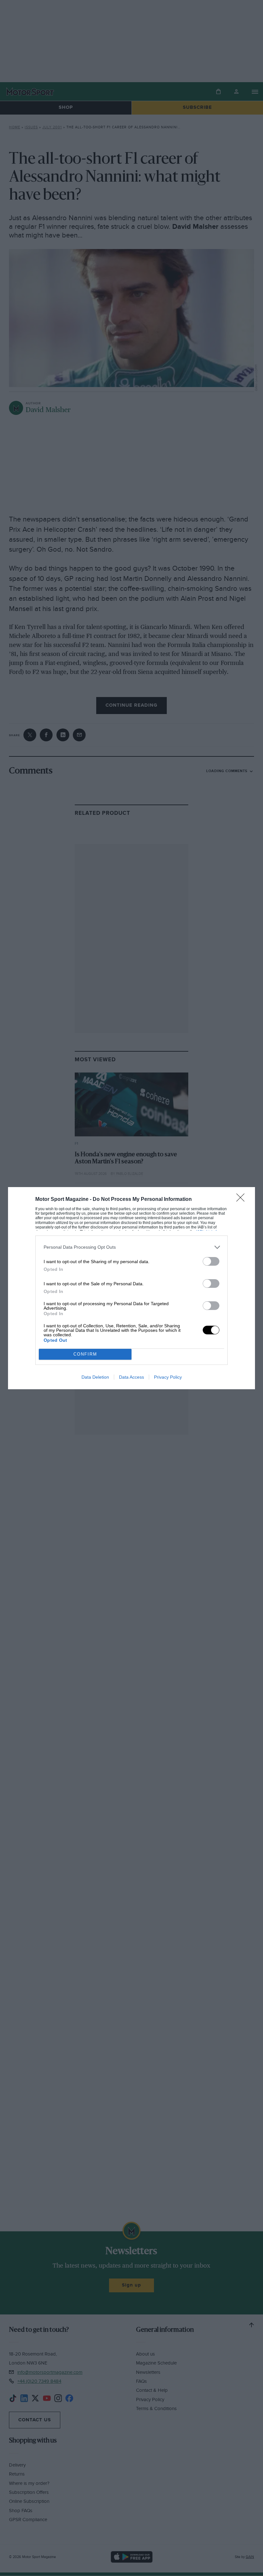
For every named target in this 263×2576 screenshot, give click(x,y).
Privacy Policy (168, 1377)
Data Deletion (95, 1377)
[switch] (211, 1261)
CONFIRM (85, 1354)
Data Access (131, 1377)
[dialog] (131, 1288)
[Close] (242, 1200)
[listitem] (131, 1247)
